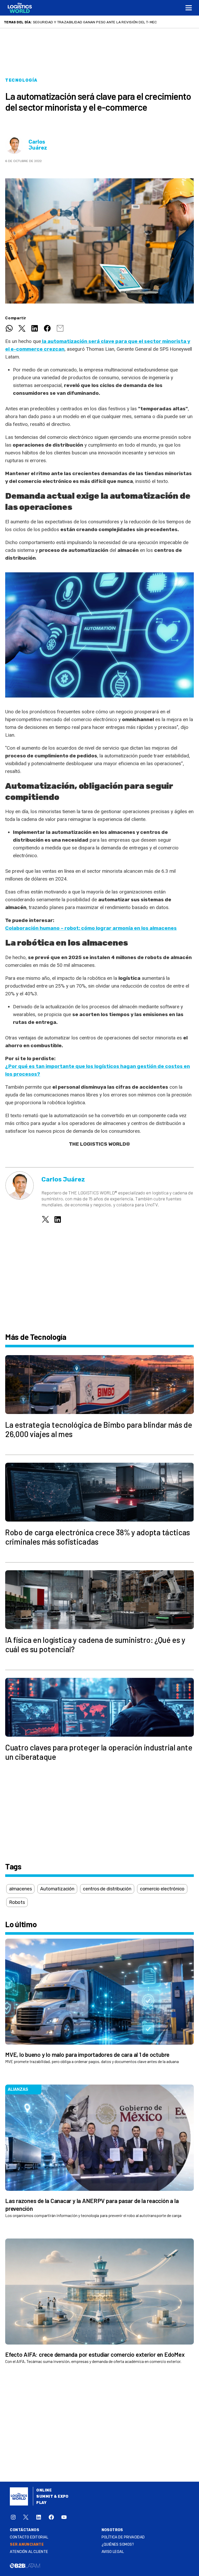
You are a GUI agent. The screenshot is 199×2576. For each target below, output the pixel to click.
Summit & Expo (52, 2497)
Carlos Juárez (38, 145)
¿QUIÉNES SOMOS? (118, 2545)
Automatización (57, 1889)
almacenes (20, 1889)
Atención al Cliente (29, 2552)
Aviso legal (113, 2552)
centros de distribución (107, 1889)
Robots (17, 1902)
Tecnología (21, 80)
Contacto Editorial (29, 2537)
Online (44, 2490)
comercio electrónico (162, 1889)
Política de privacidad (123, 2537)
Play (41, 2503)
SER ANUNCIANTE (27, 2545)
